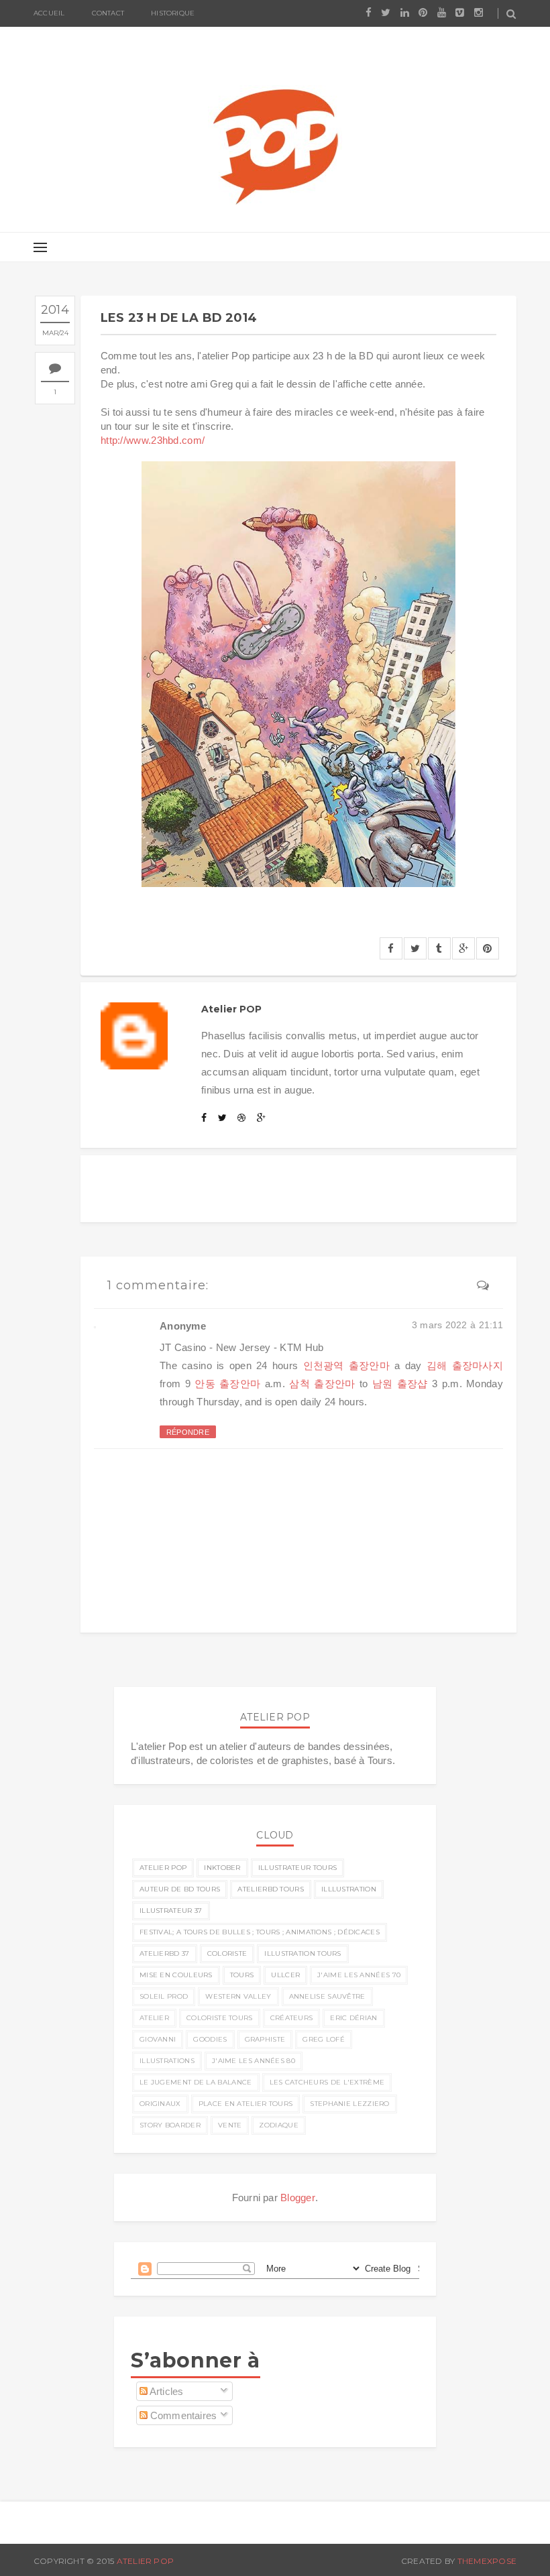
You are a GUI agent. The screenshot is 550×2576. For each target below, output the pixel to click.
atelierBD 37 (165, 1953)
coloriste (227, 1953)
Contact (108, 13)
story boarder (170, 2125)
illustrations (167, 2061)
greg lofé (324, 2039)
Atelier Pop (146, 2561)
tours (242, 1975)
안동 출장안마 (227, 1384)
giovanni (158, 2039)
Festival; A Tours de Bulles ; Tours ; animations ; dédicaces (260, 1932)
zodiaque (278, 2125)
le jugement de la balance (196, 2082)
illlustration (349, 1889)
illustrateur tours (297, 1868)
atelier (154, 2018)
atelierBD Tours (271, 1889)
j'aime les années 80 (254, 2061)
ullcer (285, 1975)
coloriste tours (220, 2018)
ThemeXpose (487, 2561)
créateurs (292, 2018)
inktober (222, 1868)
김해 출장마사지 (465, 1365)
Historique (173, 13)
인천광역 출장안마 (347, 1365)
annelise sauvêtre (327, 1996)
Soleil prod (164, 1996)
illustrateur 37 (171, 1911)
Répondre (188, 1432)
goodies (210, 2039)
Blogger (298, 2198)
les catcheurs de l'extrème (327, 2082)
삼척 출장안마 (322, 1384)
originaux (160, 2104)
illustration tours (302, 1953)
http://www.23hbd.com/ (153, 440)
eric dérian (353, 2018)
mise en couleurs (176, 1975)
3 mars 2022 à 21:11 (457, 1325)
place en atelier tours (246, 2104)
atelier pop (163, 1868)
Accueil (49, 13)
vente (230, 2125)
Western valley (238, 1996)
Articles (166, 2391)
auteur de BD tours (180, 1889)
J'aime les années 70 (359, 1975)
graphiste (265, 2039)
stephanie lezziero (349, 2104)
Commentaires (182, 2415)
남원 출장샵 (400, 1384)
